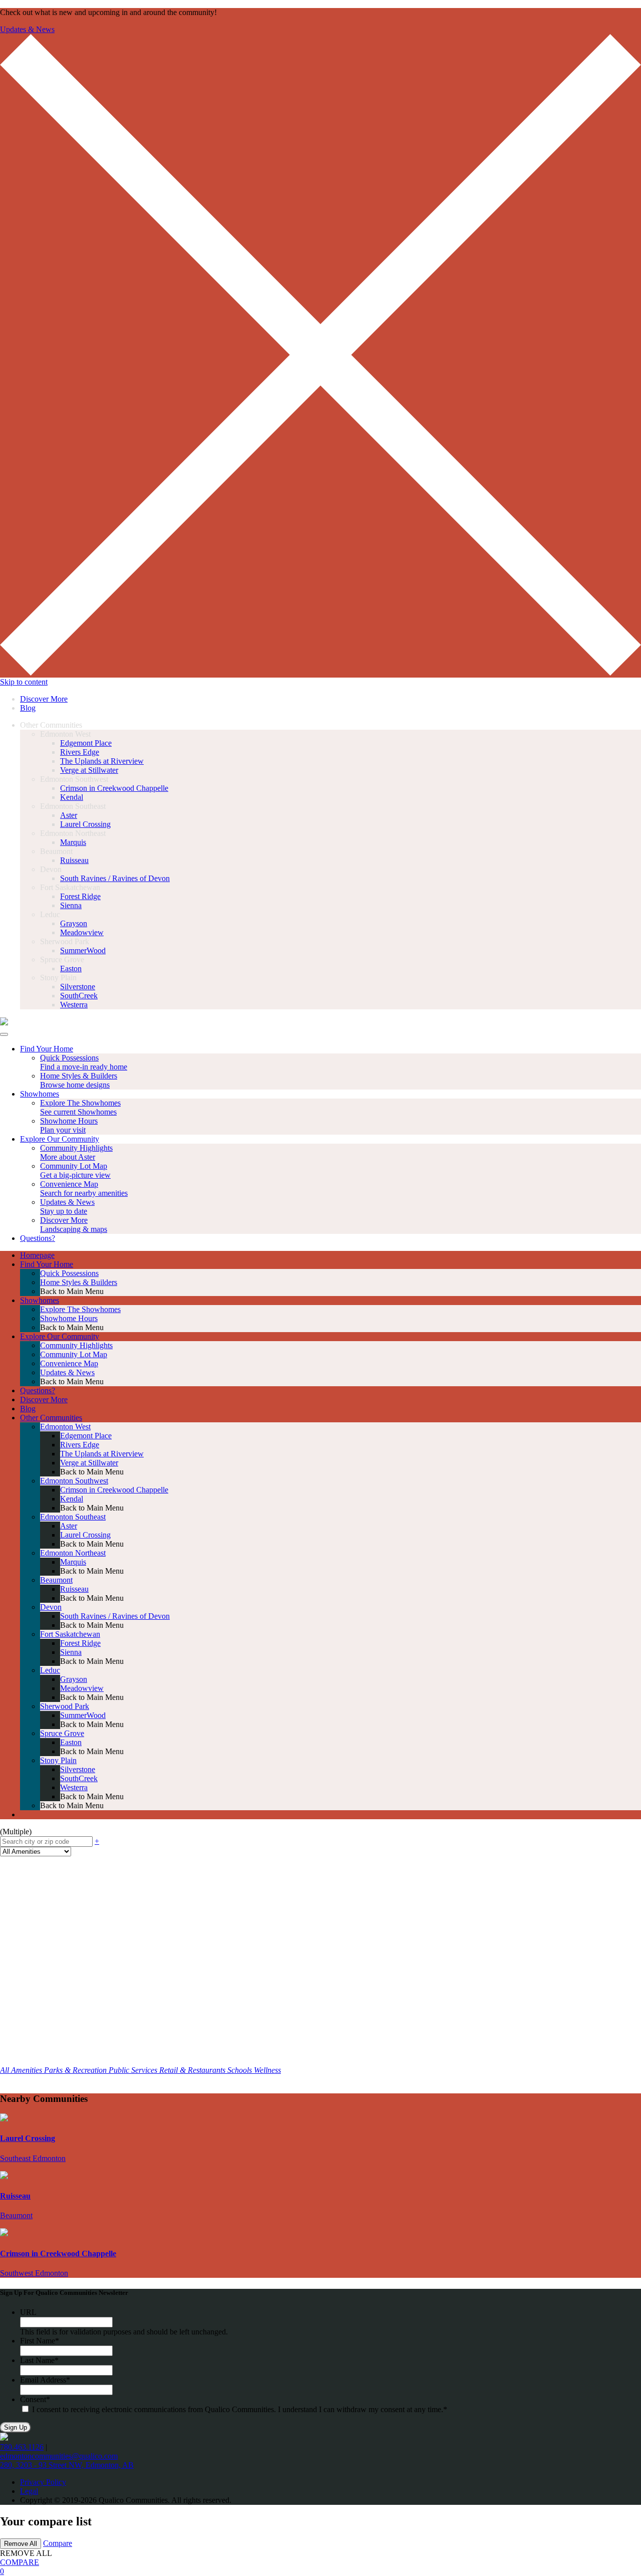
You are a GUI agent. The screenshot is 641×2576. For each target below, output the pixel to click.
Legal (29, 2491)
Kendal (72, 797)
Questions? (38, 1390)
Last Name (39, 2360)
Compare (58, 2543)
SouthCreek (79, 996)
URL (28, 2312)
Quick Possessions (69, 1273)
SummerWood (83, 950)
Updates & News (27, 29)
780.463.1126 (22, 2447)
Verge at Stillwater (89, 770)
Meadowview (82, 932)
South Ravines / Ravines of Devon (115, 878)
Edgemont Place (86, 743)
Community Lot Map (74, 1354)
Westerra (74, 1005)
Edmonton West (65, 1427)
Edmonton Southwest (74, 1481)
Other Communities (51, 1418)
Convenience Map (69, 1363)
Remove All (21, 2544)
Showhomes (40, 1300)
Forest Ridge (80, 896)
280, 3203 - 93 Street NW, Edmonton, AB (67, 2465)
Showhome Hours (69, 1318)
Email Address (45, 2380)
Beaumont (56, 1580)
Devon (51, 1607)
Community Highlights (76, 1345)
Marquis (73, 842)
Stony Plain (58, 1760)
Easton (71, 969)
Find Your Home (47, 1264)
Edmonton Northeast (73, 1553)
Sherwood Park (65, 1706)
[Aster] (4, 1023)
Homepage (37, 1255)
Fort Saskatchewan (70, 1634)
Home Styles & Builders (79, 1282)
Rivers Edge (80, 752)
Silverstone (78, 987)
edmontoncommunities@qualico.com (59, 2456)
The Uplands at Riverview (102, 761)
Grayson (74, 923)
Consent (35, 2399)
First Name (40, 2341)
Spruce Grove (62, 1733)
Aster (69, 815)
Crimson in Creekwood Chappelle (114, 788)
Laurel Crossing (85, 824)
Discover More (44, 699)
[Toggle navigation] (4, 1034)
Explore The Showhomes (80, 1309)
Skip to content (24, 682)
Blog (28, 708)
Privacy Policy (43, 2482)
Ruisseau (74, 860)
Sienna (71, 905)
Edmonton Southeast (73, 1517)
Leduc (50, 1670)
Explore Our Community (60, 1336)
